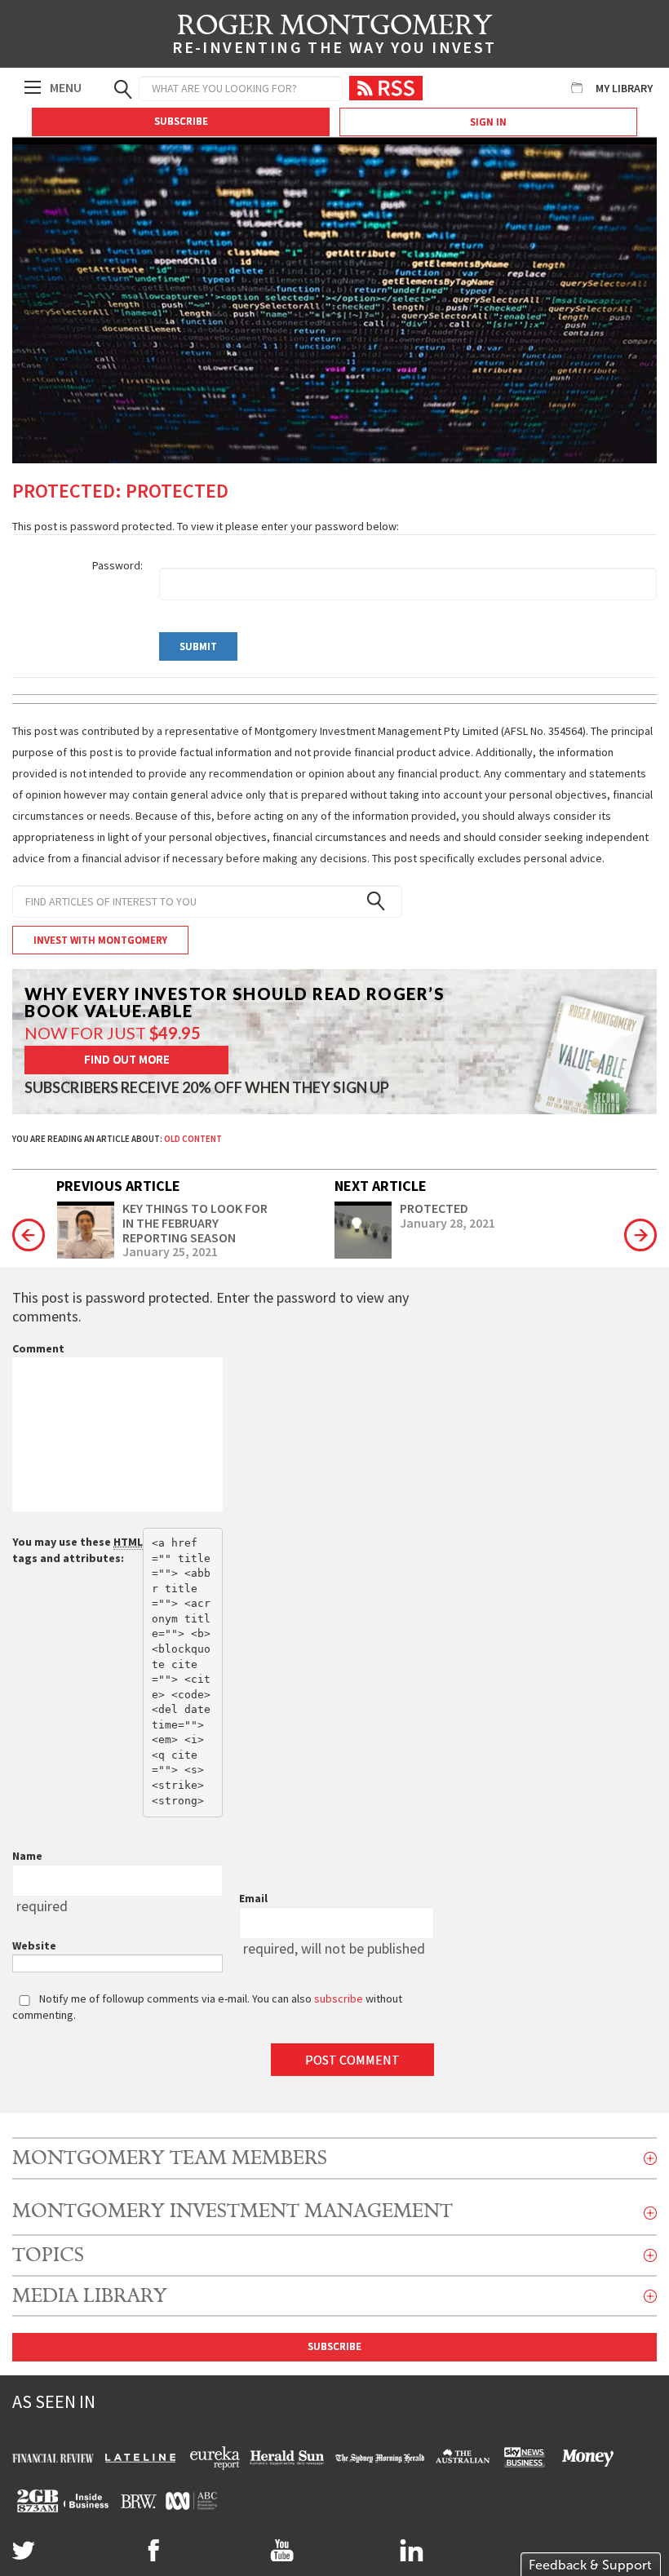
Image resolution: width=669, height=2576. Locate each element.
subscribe (339, 1998)
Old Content (193, 1139)
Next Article (381, 1186)
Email (253, 1898)
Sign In (488, 122)
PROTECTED (434, 1209)
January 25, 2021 (170, 1252)
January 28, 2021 (447, 1224)
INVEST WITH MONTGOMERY (100, 940)
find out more (127, 1059)
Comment (38, 1348)
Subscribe (181, 121)
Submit (198, 646)
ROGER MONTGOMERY (334, 37)
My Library (624, 88)
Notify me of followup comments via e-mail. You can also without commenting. (207, 2007)
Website (34, 1945)
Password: (117, 565)
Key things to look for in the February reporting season (195, 1223)
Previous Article (118, 1186)
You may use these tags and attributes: (78, 1550)
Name (27, 1856)
